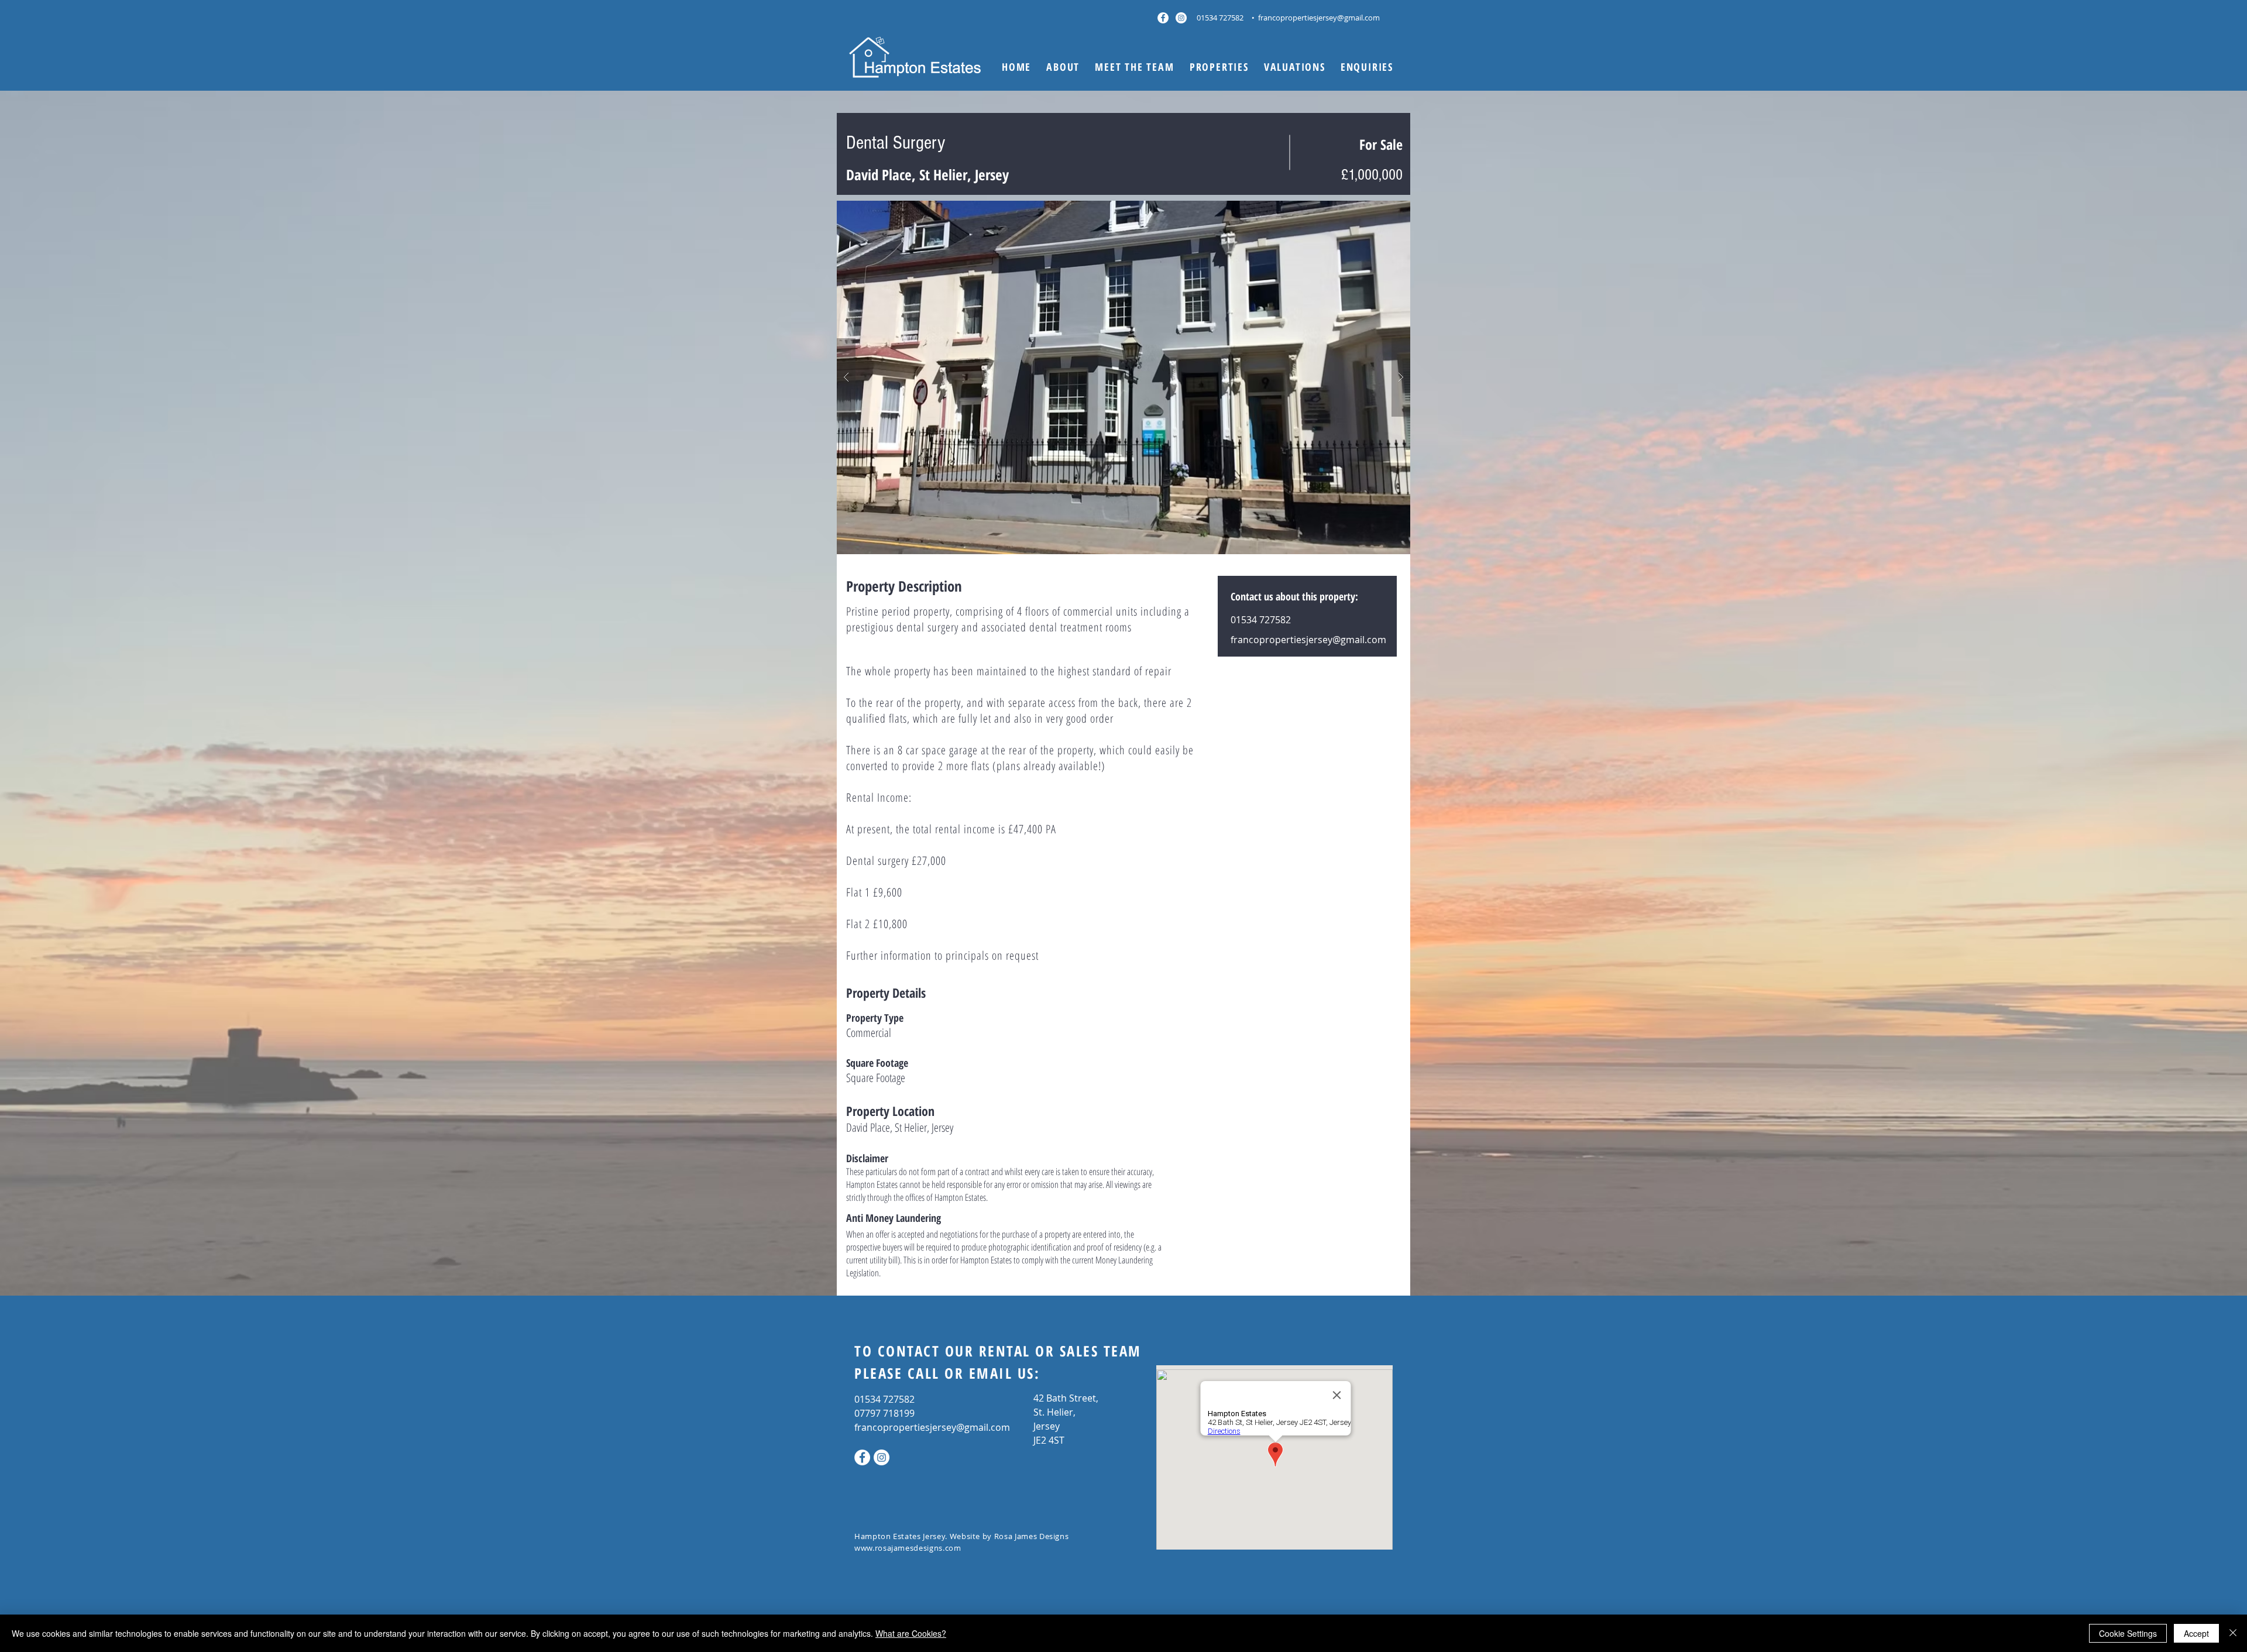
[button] (1219, 67)
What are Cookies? (911, 1633)
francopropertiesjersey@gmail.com (1319, 18)
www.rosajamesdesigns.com (908, 1548)
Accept (2196, 1633)
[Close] (2233, 1633)
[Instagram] (1181, 18)
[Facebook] (1163, 18)
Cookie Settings (2128, 1633)
